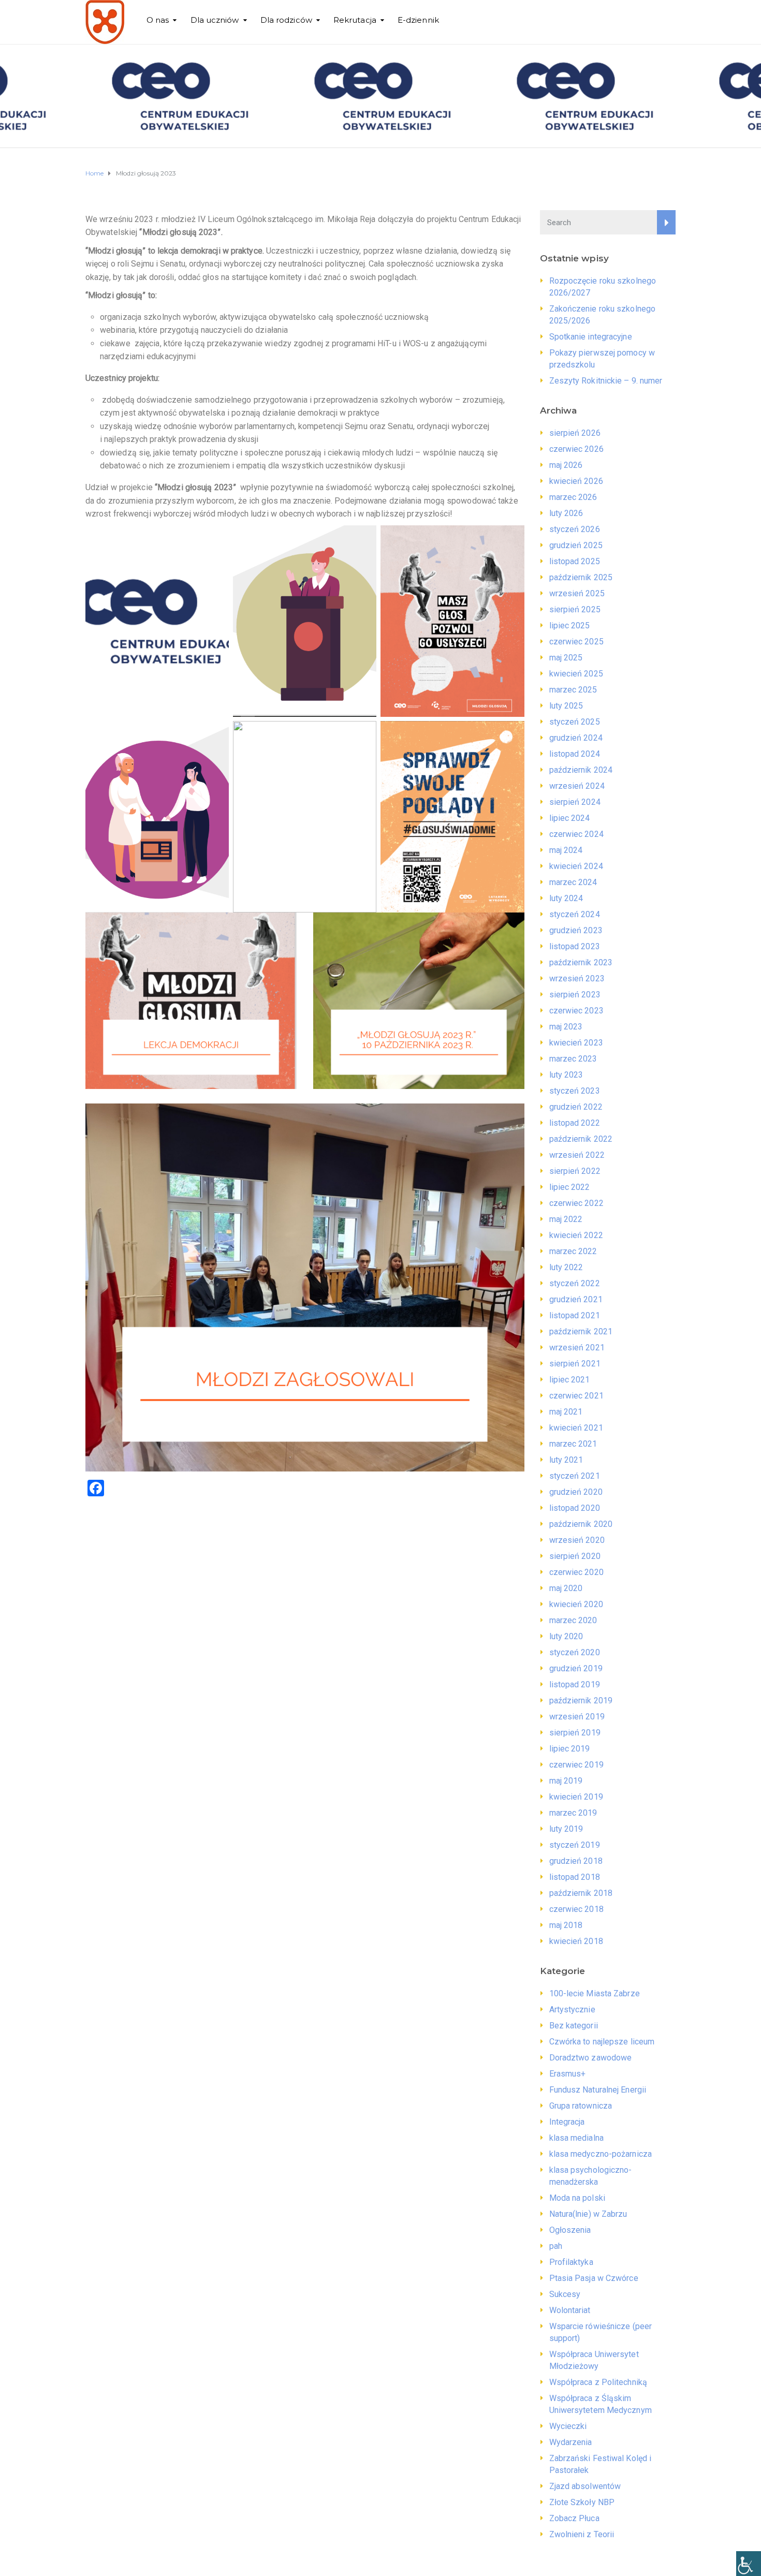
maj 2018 (566, 1925)
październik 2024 (581, 770)
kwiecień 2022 (576, 1235)
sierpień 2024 (575, 802)
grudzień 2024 (576, 738)
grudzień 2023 (576, 930)
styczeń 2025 (575, 722)
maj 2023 (566, 1027)
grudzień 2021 (576, 1299)
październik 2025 (581, 577)
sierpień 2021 (575, 1364)
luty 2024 (566, 898)
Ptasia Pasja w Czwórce (594, 2278)
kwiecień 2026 (576, 481)
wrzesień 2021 (577, 1348)
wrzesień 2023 (577, 978)
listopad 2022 (575, 1123)
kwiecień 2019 (576, 1797)
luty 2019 (566, 1829)
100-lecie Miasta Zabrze (595, 1993)
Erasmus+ (568, 2074)
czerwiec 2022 (576, 1203)
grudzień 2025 (576, 545)
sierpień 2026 (575, 433)
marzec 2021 (573, 1444)
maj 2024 (566, 850)
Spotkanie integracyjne (591, 337)
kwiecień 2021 (576, 1428)
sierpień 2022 (575, 1171)
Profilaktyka (571, 2262)
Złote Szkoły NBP (582, 2502)
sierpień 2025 (575, 609)
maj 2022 (566, 1219)
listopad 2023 (575, 946)
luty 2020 (566, 1636)
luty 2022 (566, 1267)
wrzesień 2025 (577, 593)
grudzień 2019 (576, 1668)
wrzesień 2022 (577, 1155)
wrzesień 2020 (577, 1540)
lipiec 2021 (570, 1380)
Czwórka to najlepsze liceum (602, 2042)
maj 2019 (566, 1781)
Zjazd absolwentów (585, 2486)
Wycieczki (568, 2426)
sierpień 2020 (575, 1556)
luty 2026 (566, 513)
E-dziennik (418, 20)
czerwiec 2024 (576, 834)
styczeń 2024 (575, 914)
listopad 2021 (575, 1315)
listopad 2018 (575, 1877)
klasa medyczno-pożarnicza (601, 2154)
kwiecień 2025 (576, 674)
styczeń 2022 (575, 1283)
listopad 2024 (575, 754)
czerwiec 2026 (576, 449)
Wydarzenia (571, 2442)
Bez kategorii (574, 2026)
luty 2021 (566, 1460)
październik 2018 (581, 1893)
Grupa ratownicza (581, 2106)
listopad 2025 (575, 561)
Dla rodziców (286, 20)
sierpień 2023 (575, 995)
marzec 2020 (573, 1620)
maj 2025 (566, 658)
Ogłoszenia (570, 2230)
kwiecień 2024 (576, 866)
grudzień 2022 (576, 1107)
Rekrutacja (355, 20)
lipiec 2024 (570, 818)
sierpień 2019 (575, 1733)
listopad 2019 (575, 1684)
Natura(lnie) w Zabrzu (588, 2214)
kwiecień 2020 (576, 1604)
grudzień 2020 (576, 1492)
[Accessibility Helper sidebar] (749, 2564)
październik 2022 (581, 1139)
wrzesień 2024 (577, 786)
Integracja (567, 2122)
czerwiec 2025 (576, 642)
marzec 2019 (573, 1813)
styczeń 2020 (575, 1652)
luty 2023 (566, 1075)
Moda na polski (577, 2198)
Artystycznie (572, 2010)
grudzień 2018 (576, 1861)
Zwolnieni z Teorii (582, 2534)
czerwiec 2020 (576, 1572)
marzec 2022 (573, 1251)
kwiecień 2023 (576, 1043)
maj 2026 (566, 465)
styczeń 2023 (575, 1091)
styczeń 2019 (575, 1845)
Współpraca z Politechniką (598, 2382)
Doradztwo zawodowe (591, 2058)
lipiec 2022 (570, 1187)
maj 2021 (566, 1412)
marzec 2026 (573, 497)
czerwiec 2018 (576, 1909)
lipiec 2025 (570, 625)
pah (556, 2246)
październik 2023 (581, 962)
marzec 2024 (573, 882)
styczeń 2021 (575, 1476)
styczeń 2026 (575, 529)
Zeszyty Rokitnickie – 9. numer (606, 381)
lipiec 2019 (570, 1749)
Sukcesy (565, 2294)
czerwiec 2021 (576, 1396)
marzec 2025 (573, 690)
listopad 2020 (575, 1508)
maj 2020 (566, 1588)
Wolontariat (570, 2310)
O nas (158, 20)
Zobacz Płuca (574, 2518)
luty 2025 (566, 706)
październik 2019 (581, 1701)
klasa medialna (576, 2138)
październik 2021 (581, 1331)
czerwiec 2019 (576, 1765)
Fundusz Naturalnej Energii (598, 2090)
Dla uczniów (215, 20)
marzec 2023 (573, 1059)
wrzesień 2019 (577, 1717)
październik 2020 (581, 1524)
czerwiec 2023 (576, 1011)
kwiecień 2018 (576, 1941)
